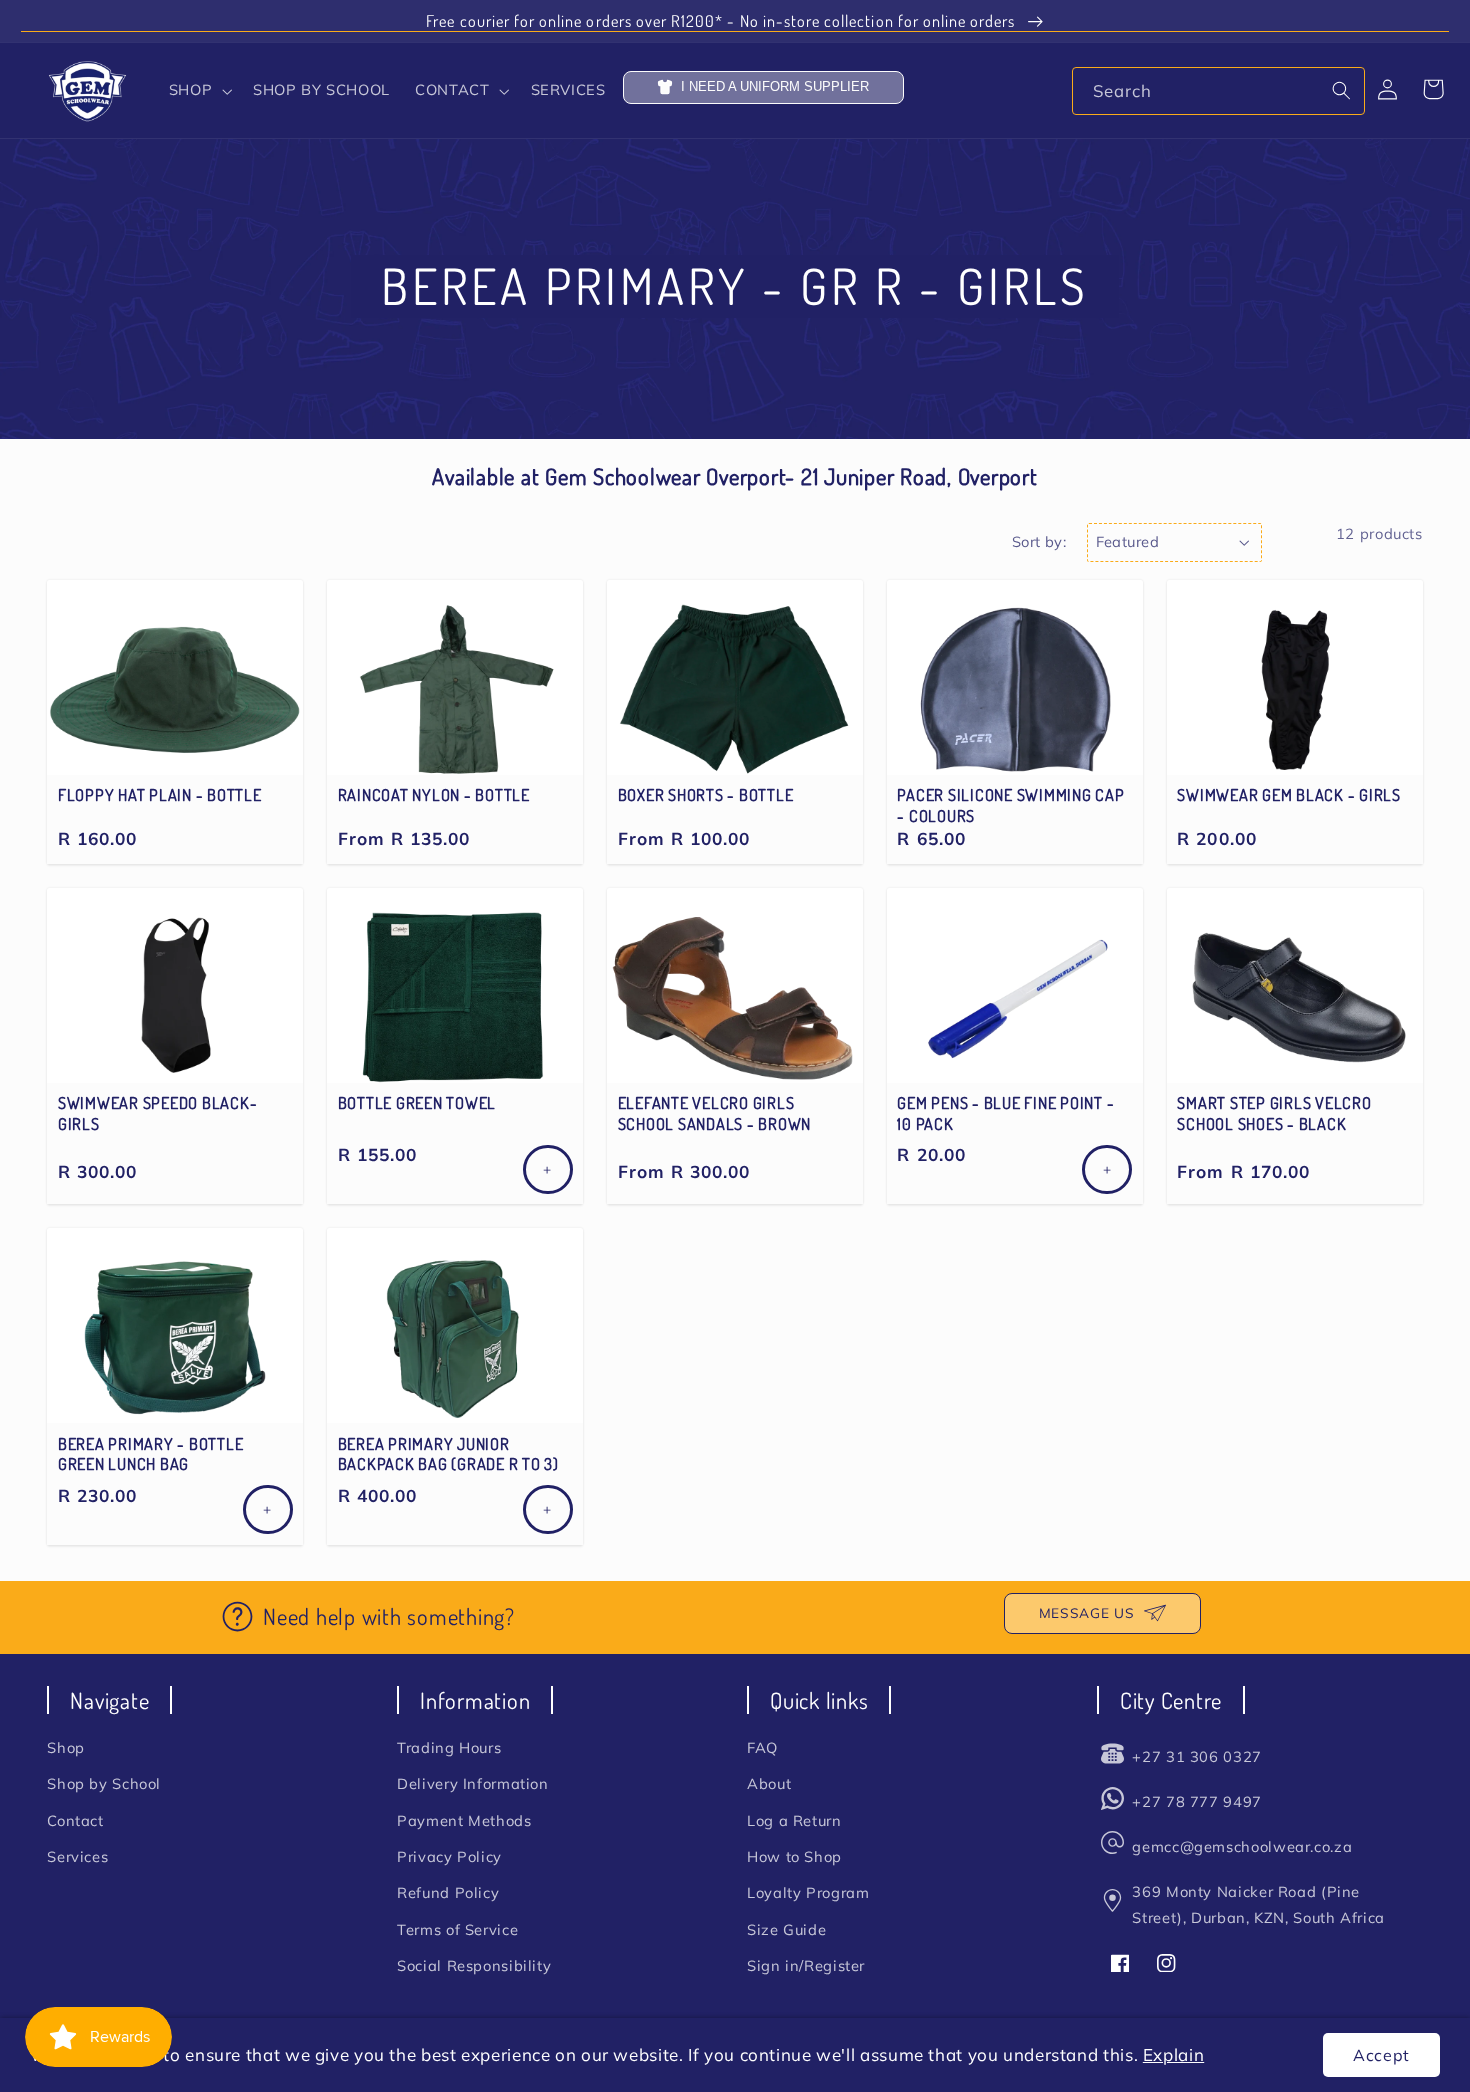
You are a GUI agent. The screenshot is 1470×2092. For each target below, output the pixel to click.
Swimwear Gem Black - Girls (1289, 795)
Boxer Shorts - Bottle (706, 795)
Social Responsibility (474, 1965)
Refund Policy (448, 1892)
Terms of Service (457, 1929)
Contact (75, 1820)
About (769, 1783)
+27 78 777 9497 (1196, 1801)
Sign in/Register (806, 1965)
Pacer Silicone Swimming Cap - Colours (1010, 805)
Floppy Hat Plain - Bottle (160, 795)
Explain (1173, 2054)
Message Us (1086, 1612)
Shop (66, 1747)
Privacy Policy (449, 1856)
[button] (198, 91)
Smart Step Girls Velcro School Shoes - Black (1274, 1113)
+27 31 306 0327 (1196, 1756)
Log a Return (794, 1820)
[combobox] (1218, 90)
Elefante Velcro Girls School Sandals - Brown (715, 1113)
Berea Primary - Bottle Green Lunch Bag (151, 1454)
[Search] (1342, 90)
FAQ (762, 1747)
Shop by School (104, 1783)
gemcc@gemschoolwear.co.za (1242, 1846)
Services (77, 1856)
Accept (1381, 2055)
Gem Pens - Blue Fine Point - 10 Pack (1005, 1113)
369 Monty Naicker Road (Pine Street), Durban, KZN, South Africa (1258, 1904)
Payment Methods (464, 1820)
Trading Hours (449, 1747)
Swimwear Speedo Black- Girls (158, 1113)
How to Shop (794, 1856)
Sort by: (1039, 541)
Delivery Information (473, 1783)
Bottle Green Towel (417, 1103)
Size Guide (786, 1929)
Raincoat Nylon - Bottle (434, 795)
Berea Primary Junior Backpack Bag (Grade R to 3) (448, 1454)
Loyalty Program (808, 1892)
